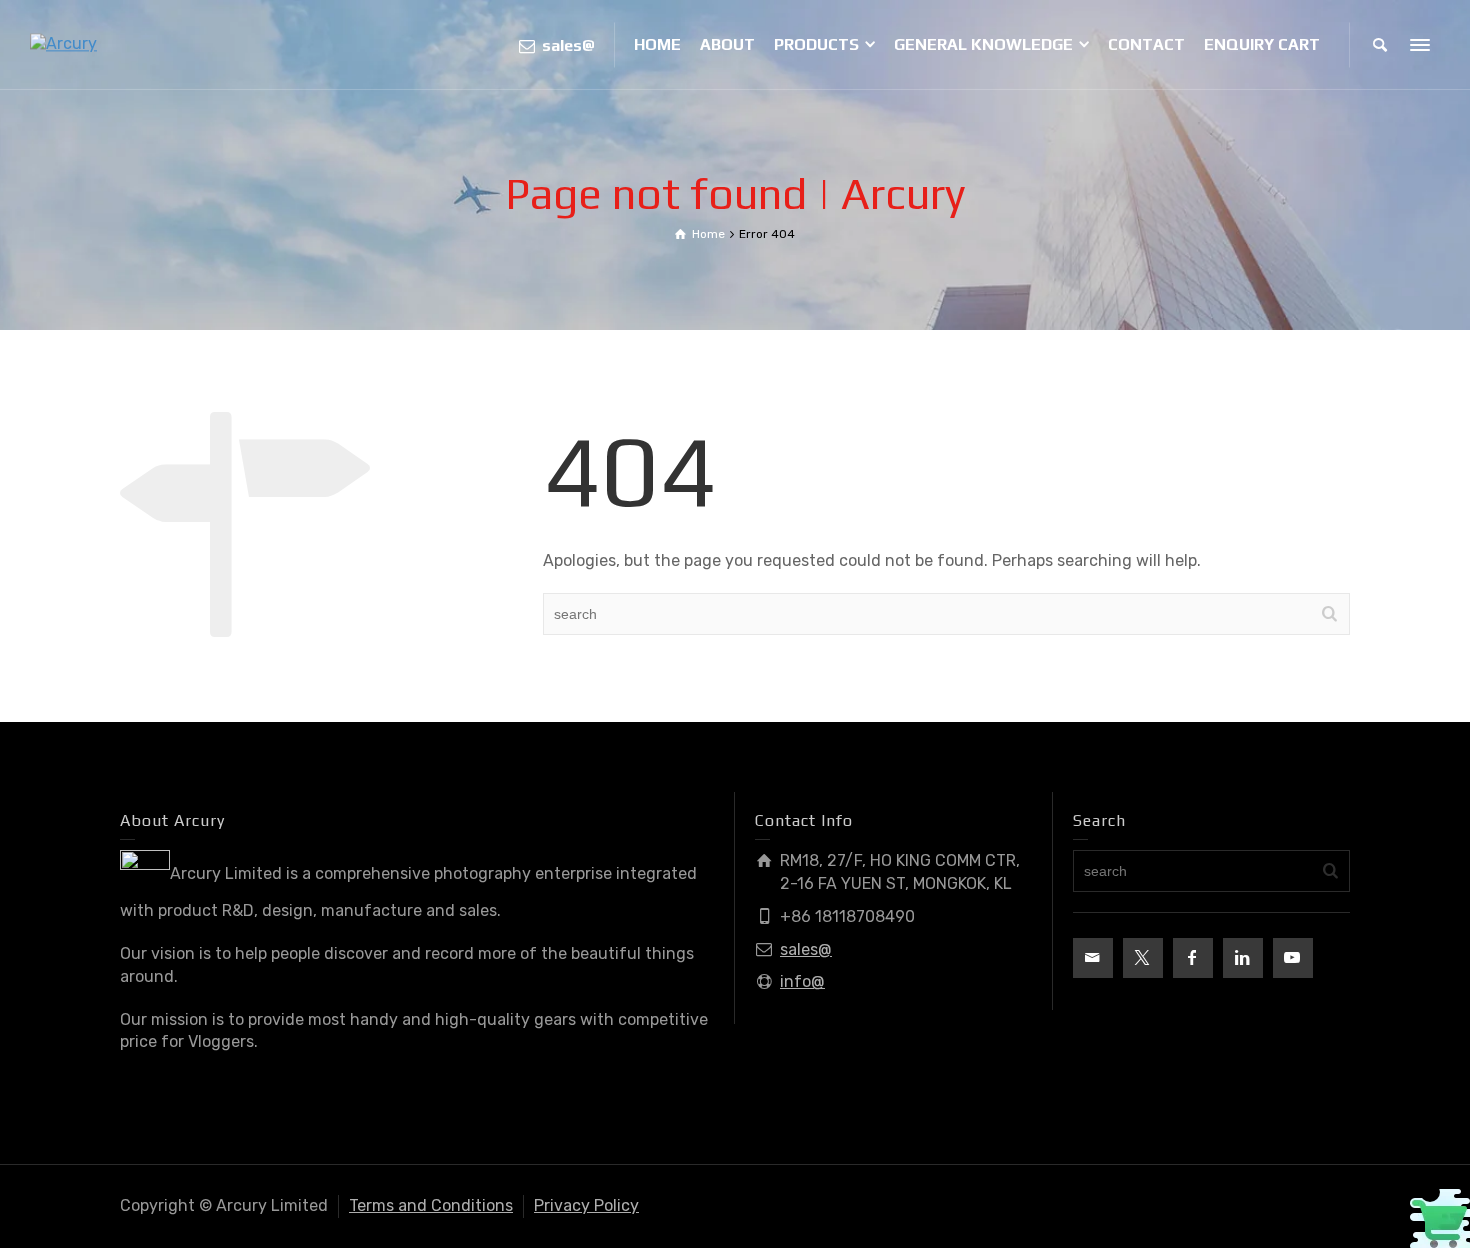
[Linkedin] (1243, 958)
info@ (802, 981)
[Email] (1093, 958)
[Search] (1380, 45)
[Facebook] (1193, 958)
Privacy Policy (586, 1205)
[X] (1143, 958)
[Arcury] (63, 43)
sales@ (806, 949)
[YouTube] (1293, 958)
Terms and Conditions (431, 1205)
